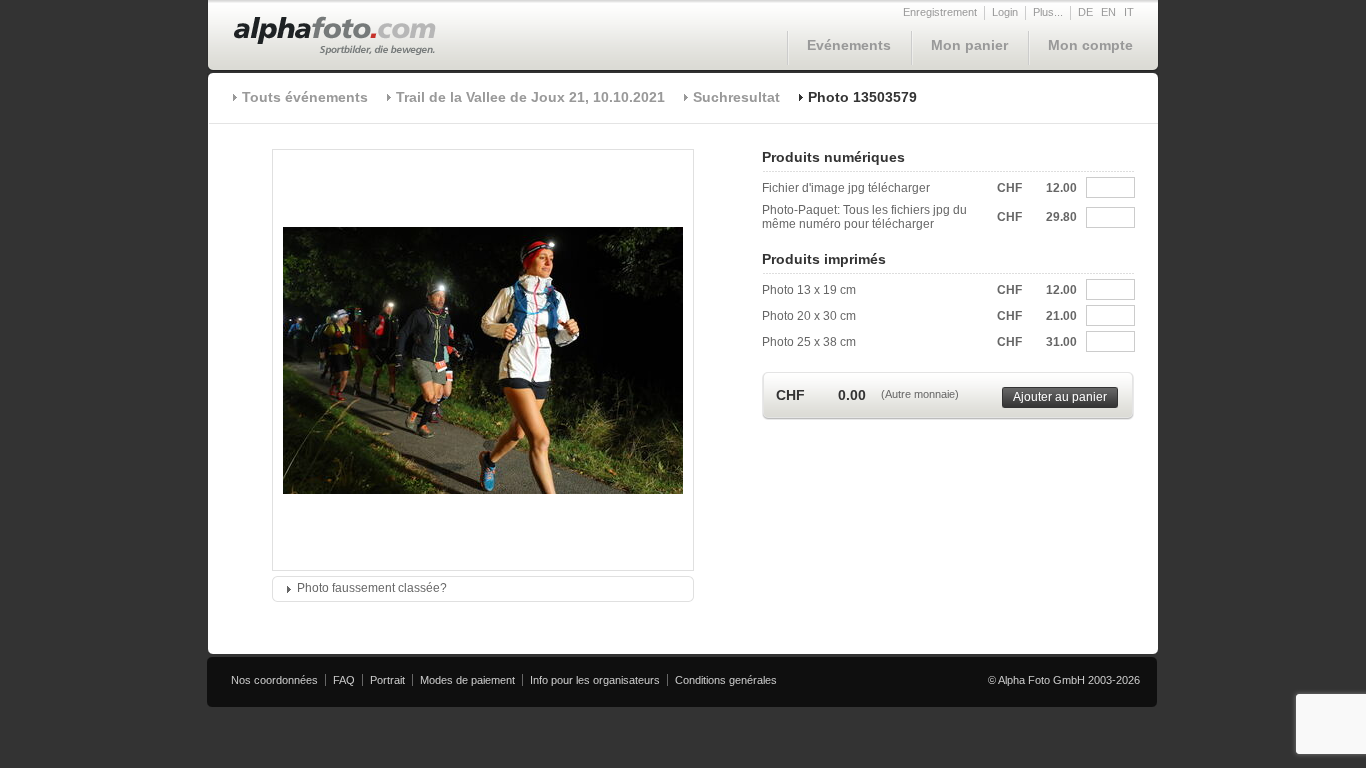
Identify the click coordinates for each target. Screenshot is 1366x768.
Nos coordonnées (274, 680)
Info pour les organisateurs (595, 680)
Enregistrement (940, 12)
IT (1129, 12)
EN (1108, 12)
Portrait (387, 680)
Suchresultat (736, 97)
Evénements (849, 45)
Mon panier (969, 45)
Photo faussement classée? (372, 588)
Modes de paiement (467, 680)
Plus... (1048, 12)
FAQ (344, 680)
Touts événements (305, 97)
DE (1085, 12)
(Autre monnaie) (920, 394)
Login (1005, 12)
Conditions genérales (726, 680)
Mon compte (1090, 45)
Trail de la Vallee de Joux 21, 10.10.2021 (530, 97)
